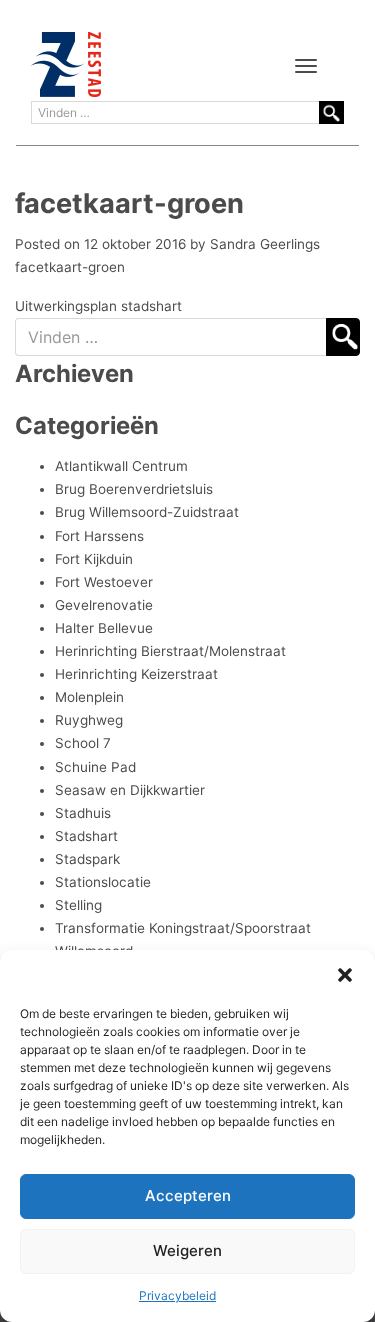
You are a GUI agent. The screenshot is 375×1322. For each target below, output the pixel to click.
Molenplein (89, 697)
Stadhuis (83, 813)
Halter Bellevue (104, 628)
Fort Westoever (104, 582)
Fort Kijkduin (94, 559)
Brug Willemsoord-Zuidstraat (147, 512)
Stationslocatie (103, 882)
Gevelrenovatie (104, 605)
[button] (345, 975)
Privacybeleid (177, 1295)
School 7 (83, 743)
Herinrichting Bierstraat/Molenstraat (170, 651)
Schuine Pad (95, 767)
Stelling (78, 905)
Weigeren (187, 1250)
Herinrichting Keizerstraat (136, 674)
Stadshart (86, 836)
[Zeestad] (66, 64)
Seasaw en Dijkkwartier (130, 790)
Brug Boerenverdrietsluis (134, 489)
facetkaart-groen (70, 267)
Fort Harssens (99, 536)
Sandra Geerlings (265, 244)
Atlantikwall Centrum (121, 466)
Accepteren (188, 1195)
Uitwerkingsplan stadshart (98, 306)
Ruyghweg (89, 720)
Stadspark (87, 859)
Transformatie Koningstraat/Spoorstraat (183, 928)
